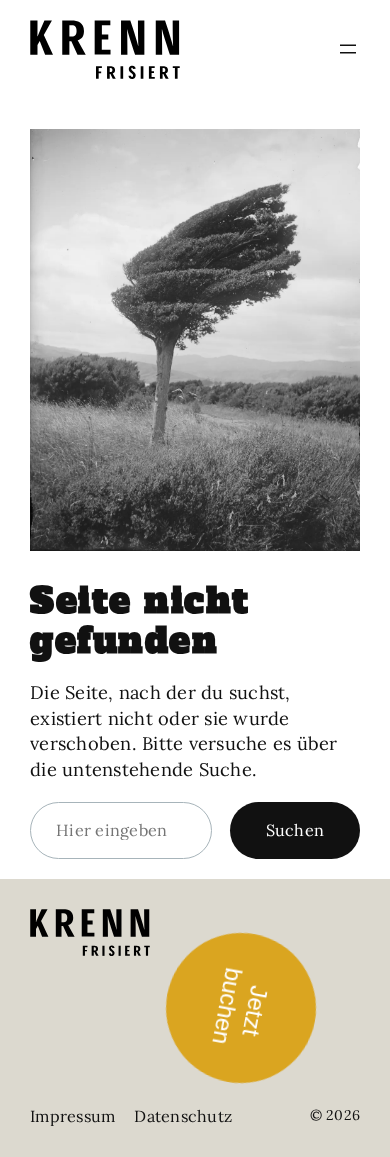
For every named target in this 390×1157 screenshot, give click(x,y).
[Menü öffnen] (348, 49)
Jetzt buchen (239, 1003)
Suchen (295, 830)
